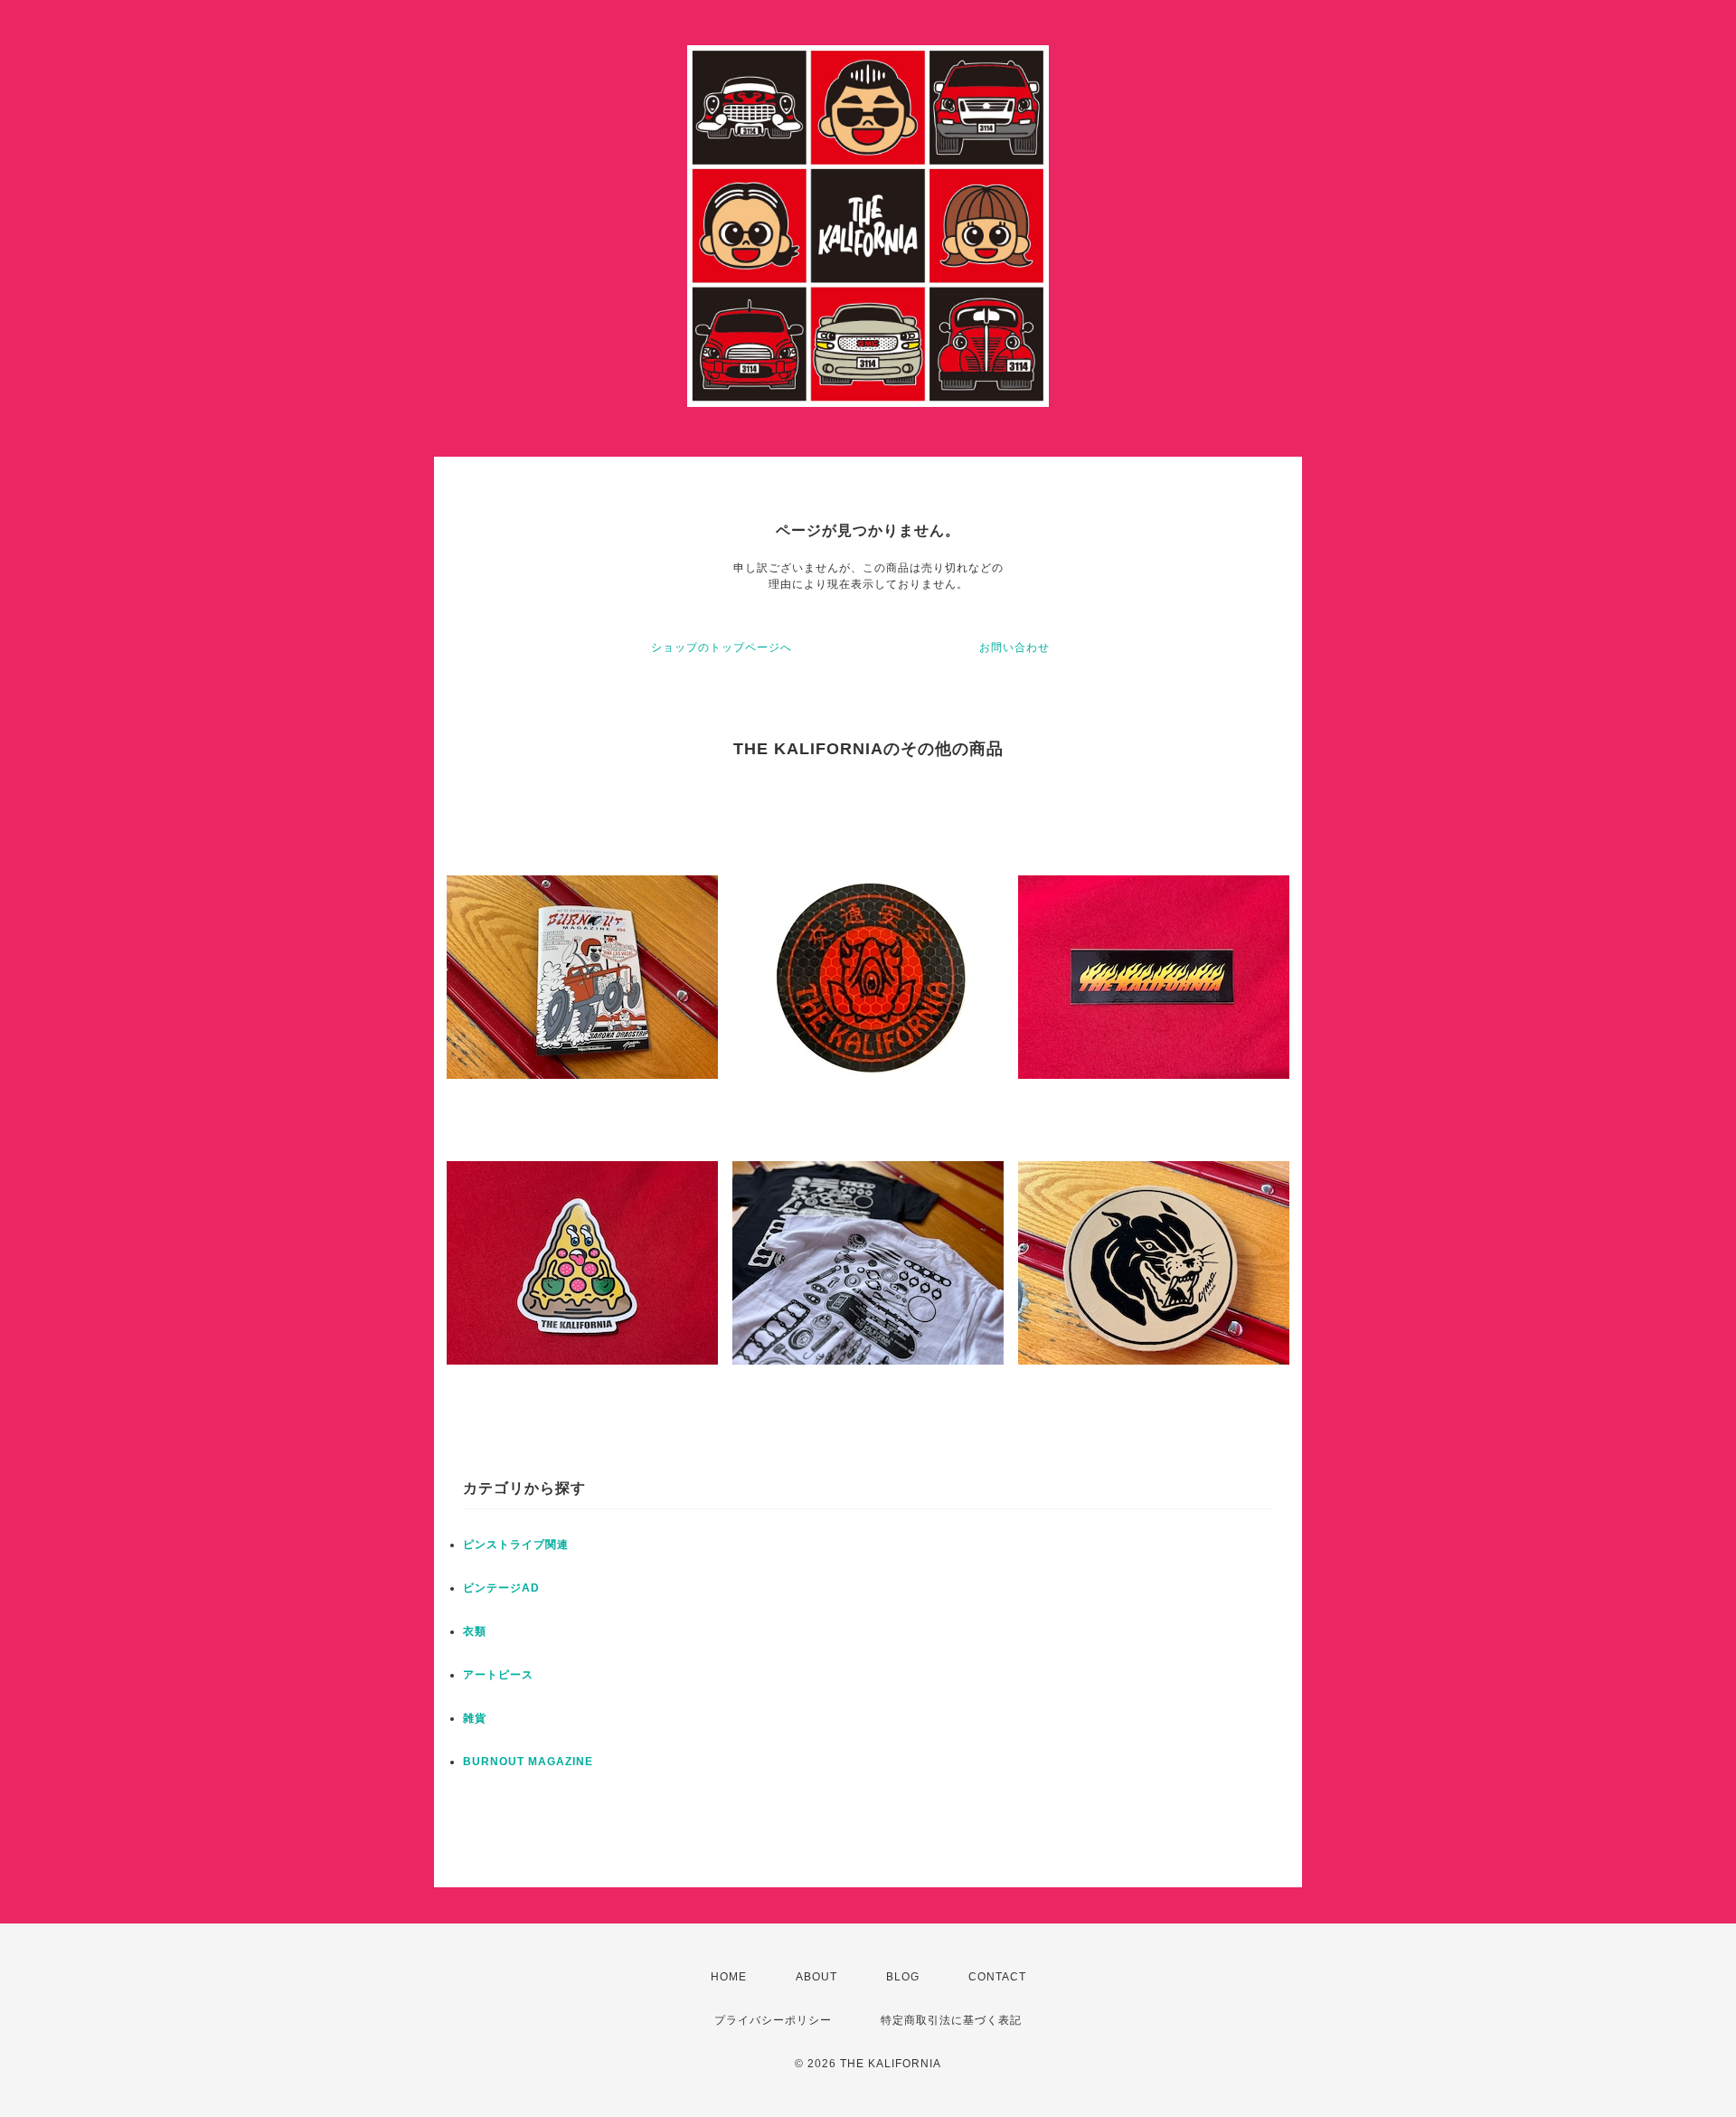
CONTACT (997, 1977)
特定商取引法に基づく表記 (951, 2020)
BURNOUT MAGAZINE (528, 1762)
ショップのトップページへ (722, 647)
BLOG (903, 1977)
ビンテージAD (501, 1588)
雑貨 (475, 1718)
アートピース (498, 1675)
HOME (729, 1977)
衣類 (475, 1631)
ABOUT (816, 1977)
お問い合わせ (1014, 647)
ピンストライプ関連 (516, 1545)
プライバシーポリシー (773, 2020)
